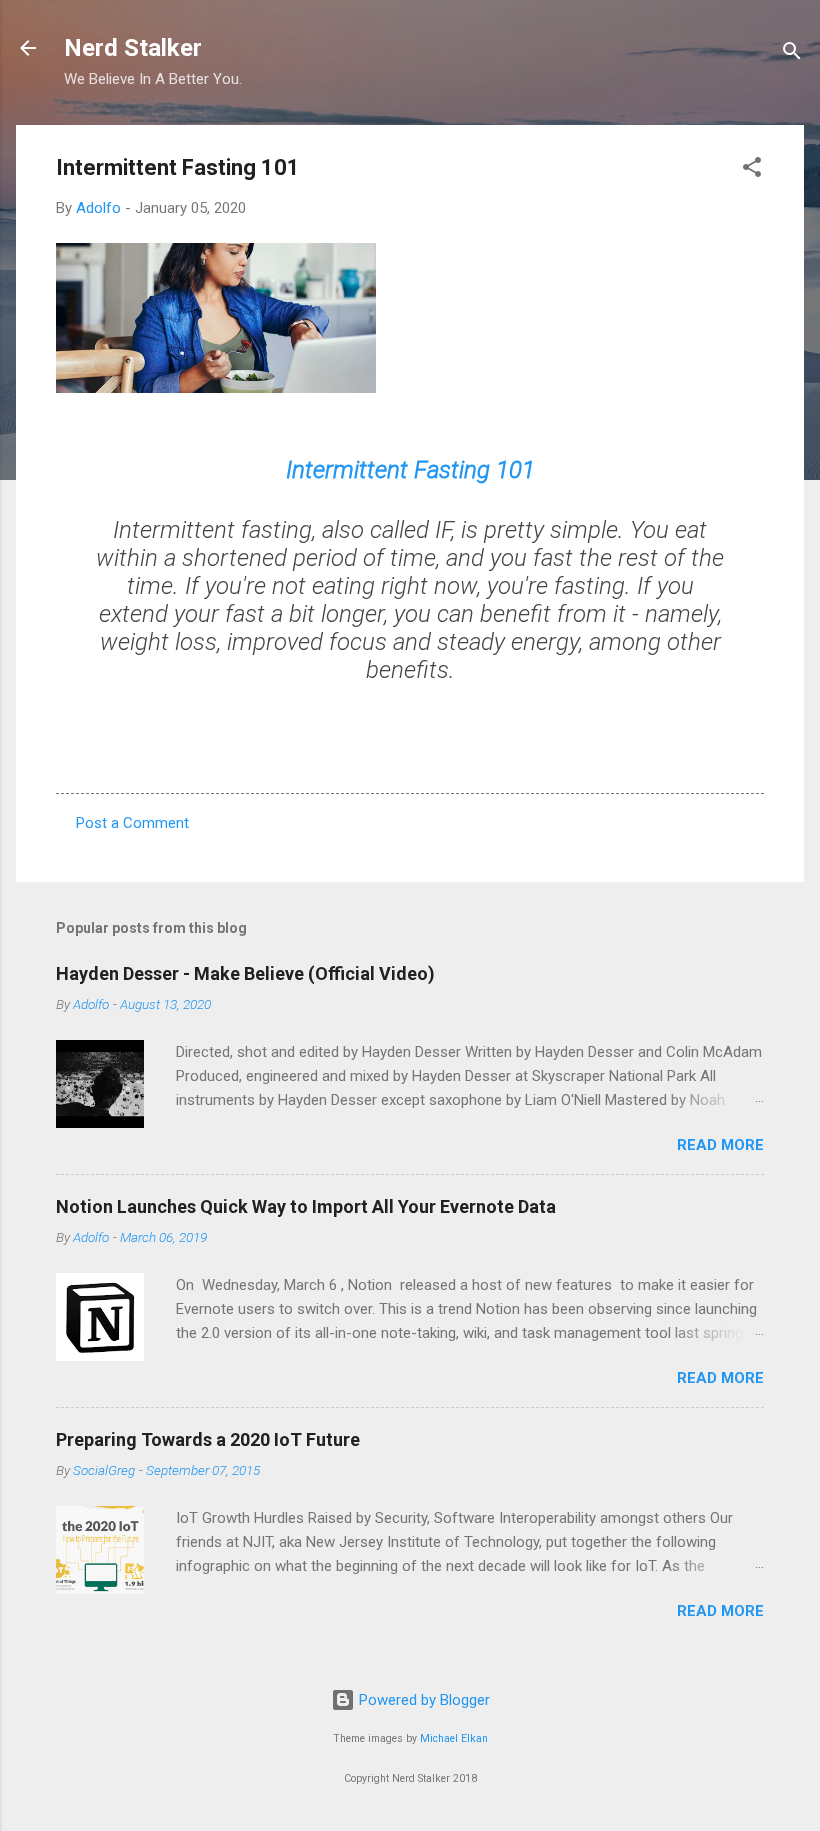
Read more (720, 1145)
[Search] (792, 54)
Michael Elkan (454, 1738)
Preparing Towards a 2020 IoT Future (208, 1439)
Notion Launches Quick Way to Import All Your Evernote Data (306, 1206)
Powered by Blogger (422, 1700)
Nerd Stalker (133, 48)
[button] (752, 170)
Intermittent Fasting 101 (410, 470)
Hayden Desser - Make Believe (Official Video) (245, 973)
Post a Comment (132, 823)
